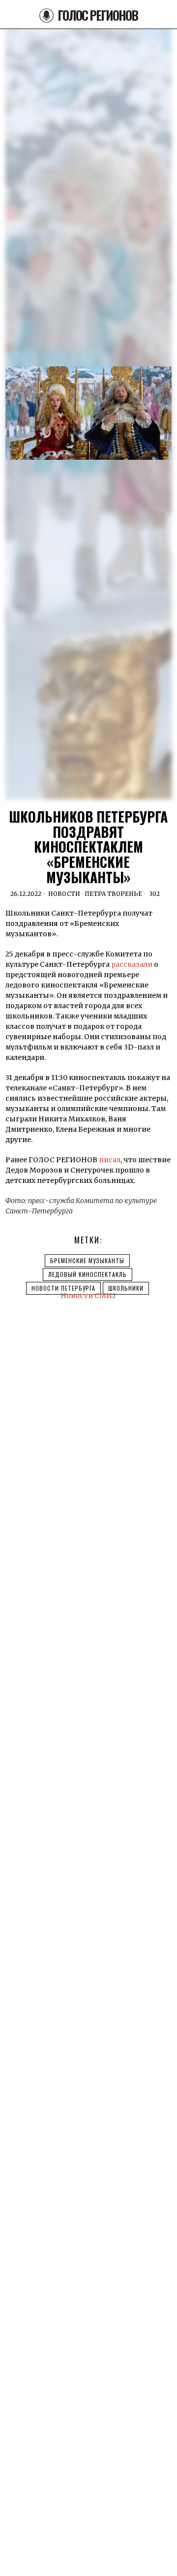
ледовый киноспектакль (88, 1274)
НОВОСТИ (64, 894)
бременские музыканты (87, 1260)
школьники (126, 1288)
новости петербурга (63, 1288)
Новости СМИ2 (88, 1296)
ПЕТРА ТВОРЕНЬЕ (113, 894)
